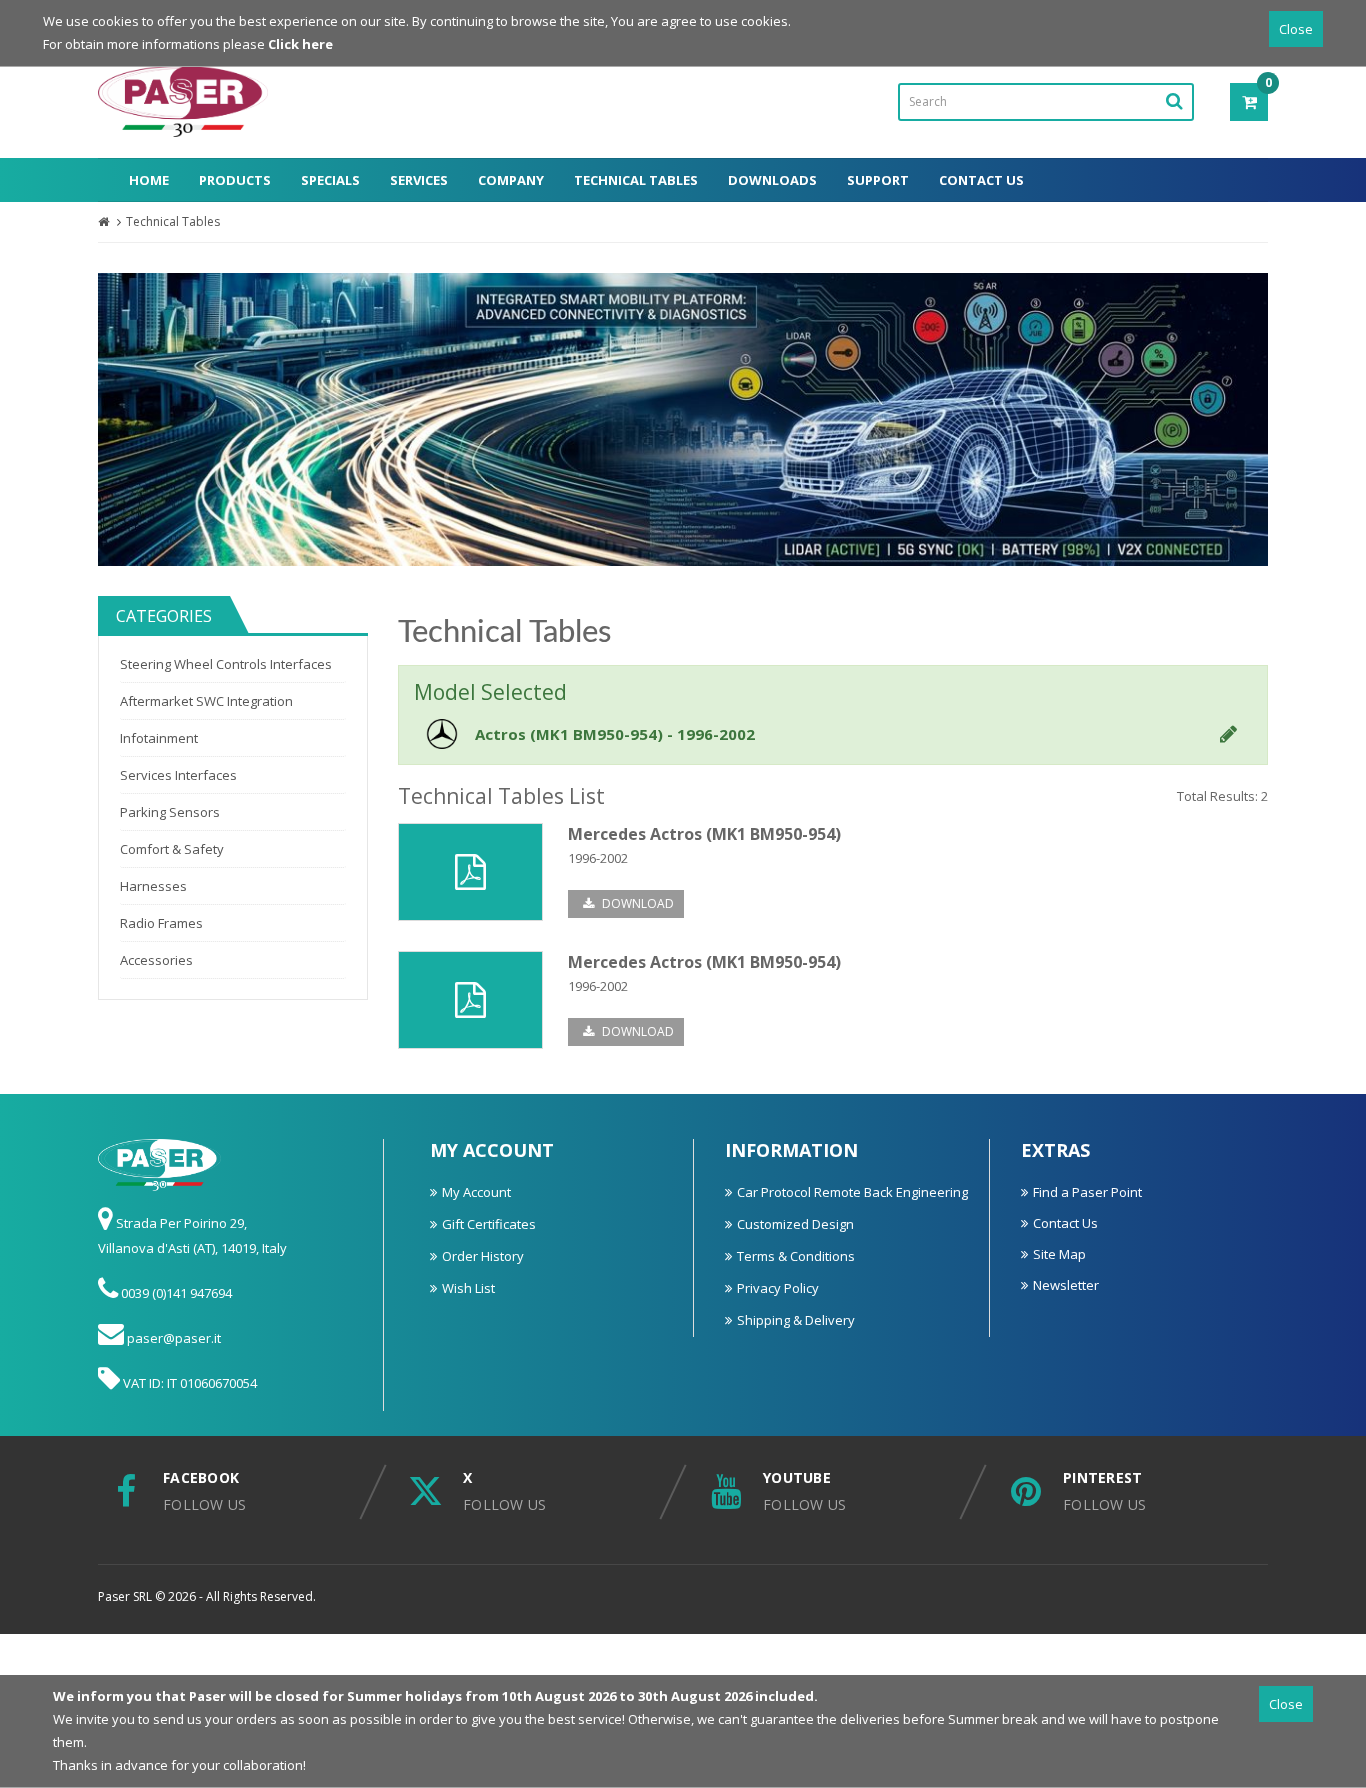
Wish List (468, 1288)
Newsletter (1066, 1285)
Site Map (1059, 1254)
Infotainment (159, 738)
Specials (330, 180)
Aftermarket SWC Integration (206, 701)
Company (511, 180)
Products (235, 180)
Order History (483, 1256)
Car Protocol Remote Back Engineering (852, 1192)
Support (878, 180)
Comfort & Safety (172, 849)
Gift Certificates (489, 1224)
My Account (476, 1192)
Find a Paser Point (1087, 1192)
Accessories (156, 960)
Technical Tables (636, 180)
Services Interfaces (178, 775)
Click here (300, 44)
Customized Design (795, 1224)
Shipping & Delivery (796, 1320)
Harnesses (153, 886)
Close (1296, 29)
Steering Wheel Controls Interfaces (226, 664)
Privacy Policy (778, 1288)
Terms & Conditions (796, 1256)
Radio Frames (161, 923)
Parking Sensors (170, 812)
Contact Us (981, 180)
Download (636, 903)
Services (419, 180)
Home (149, 180)
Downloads (772, 180)
